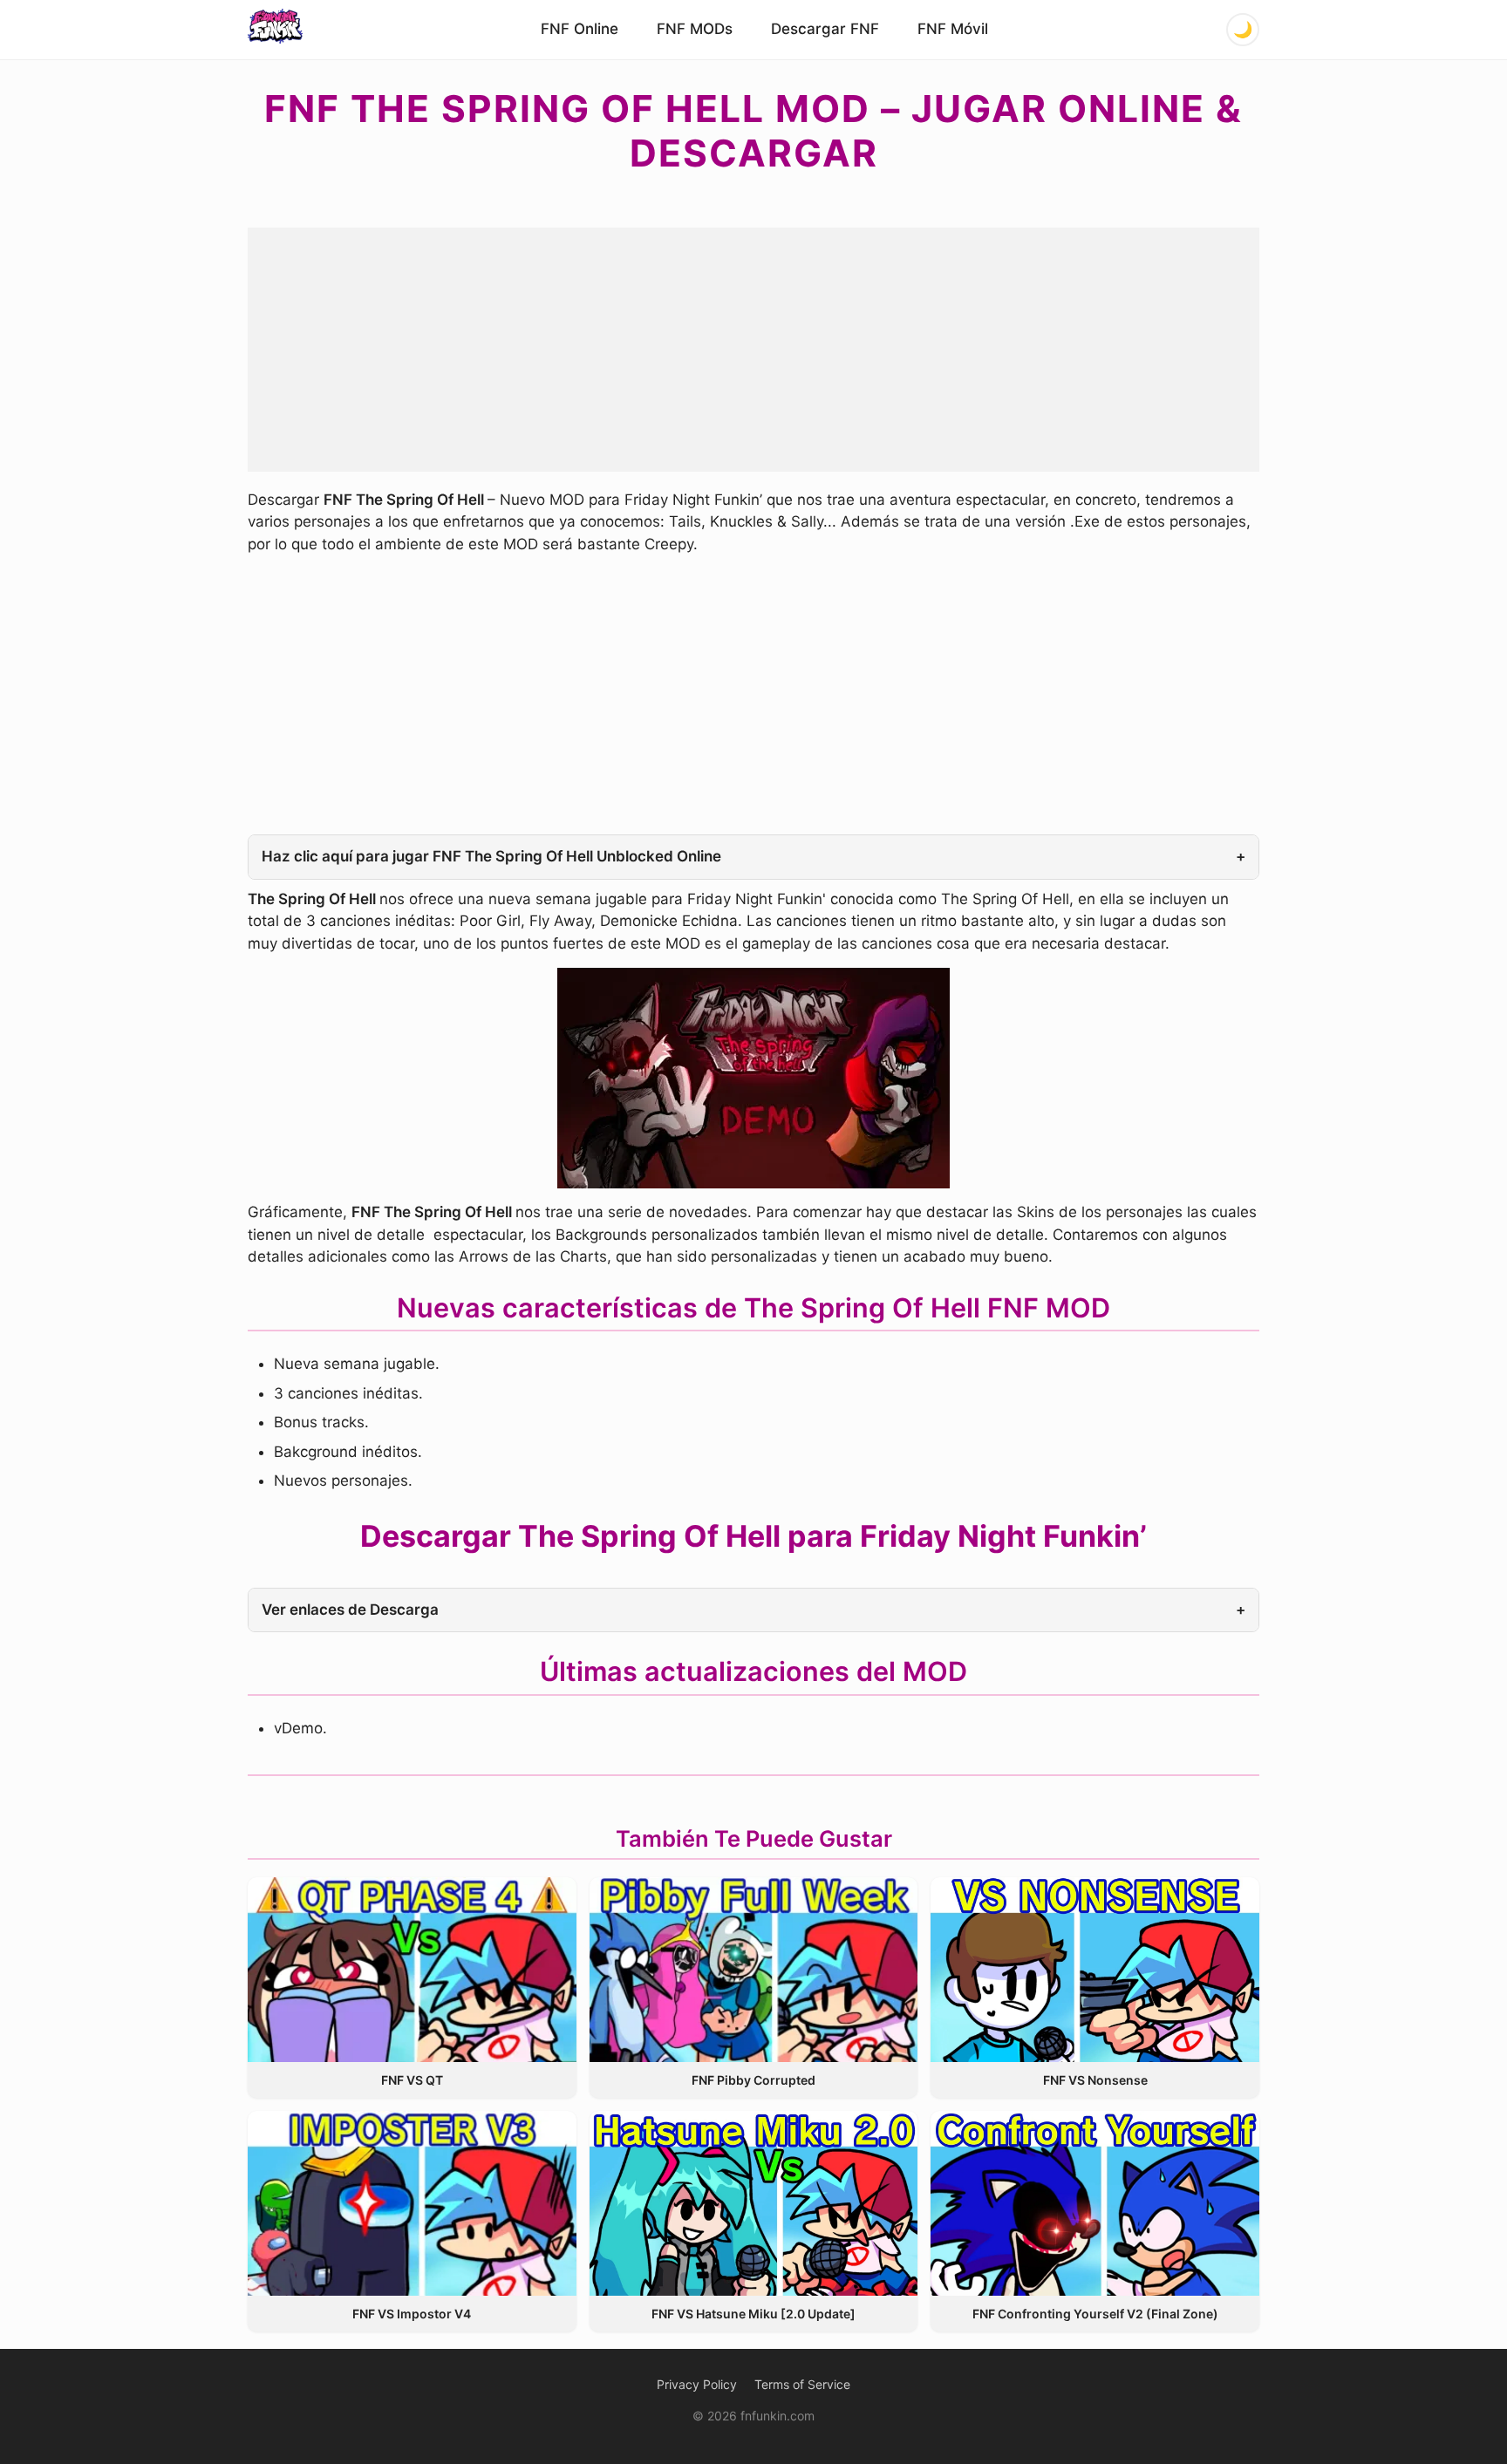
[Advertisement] (753, 350)
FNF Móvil (953, 29)
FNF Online (580, 29)
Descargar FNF (825, 29)
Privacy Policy (697, 2384)
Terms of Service (802, 2384)
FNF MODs (695, 29)
